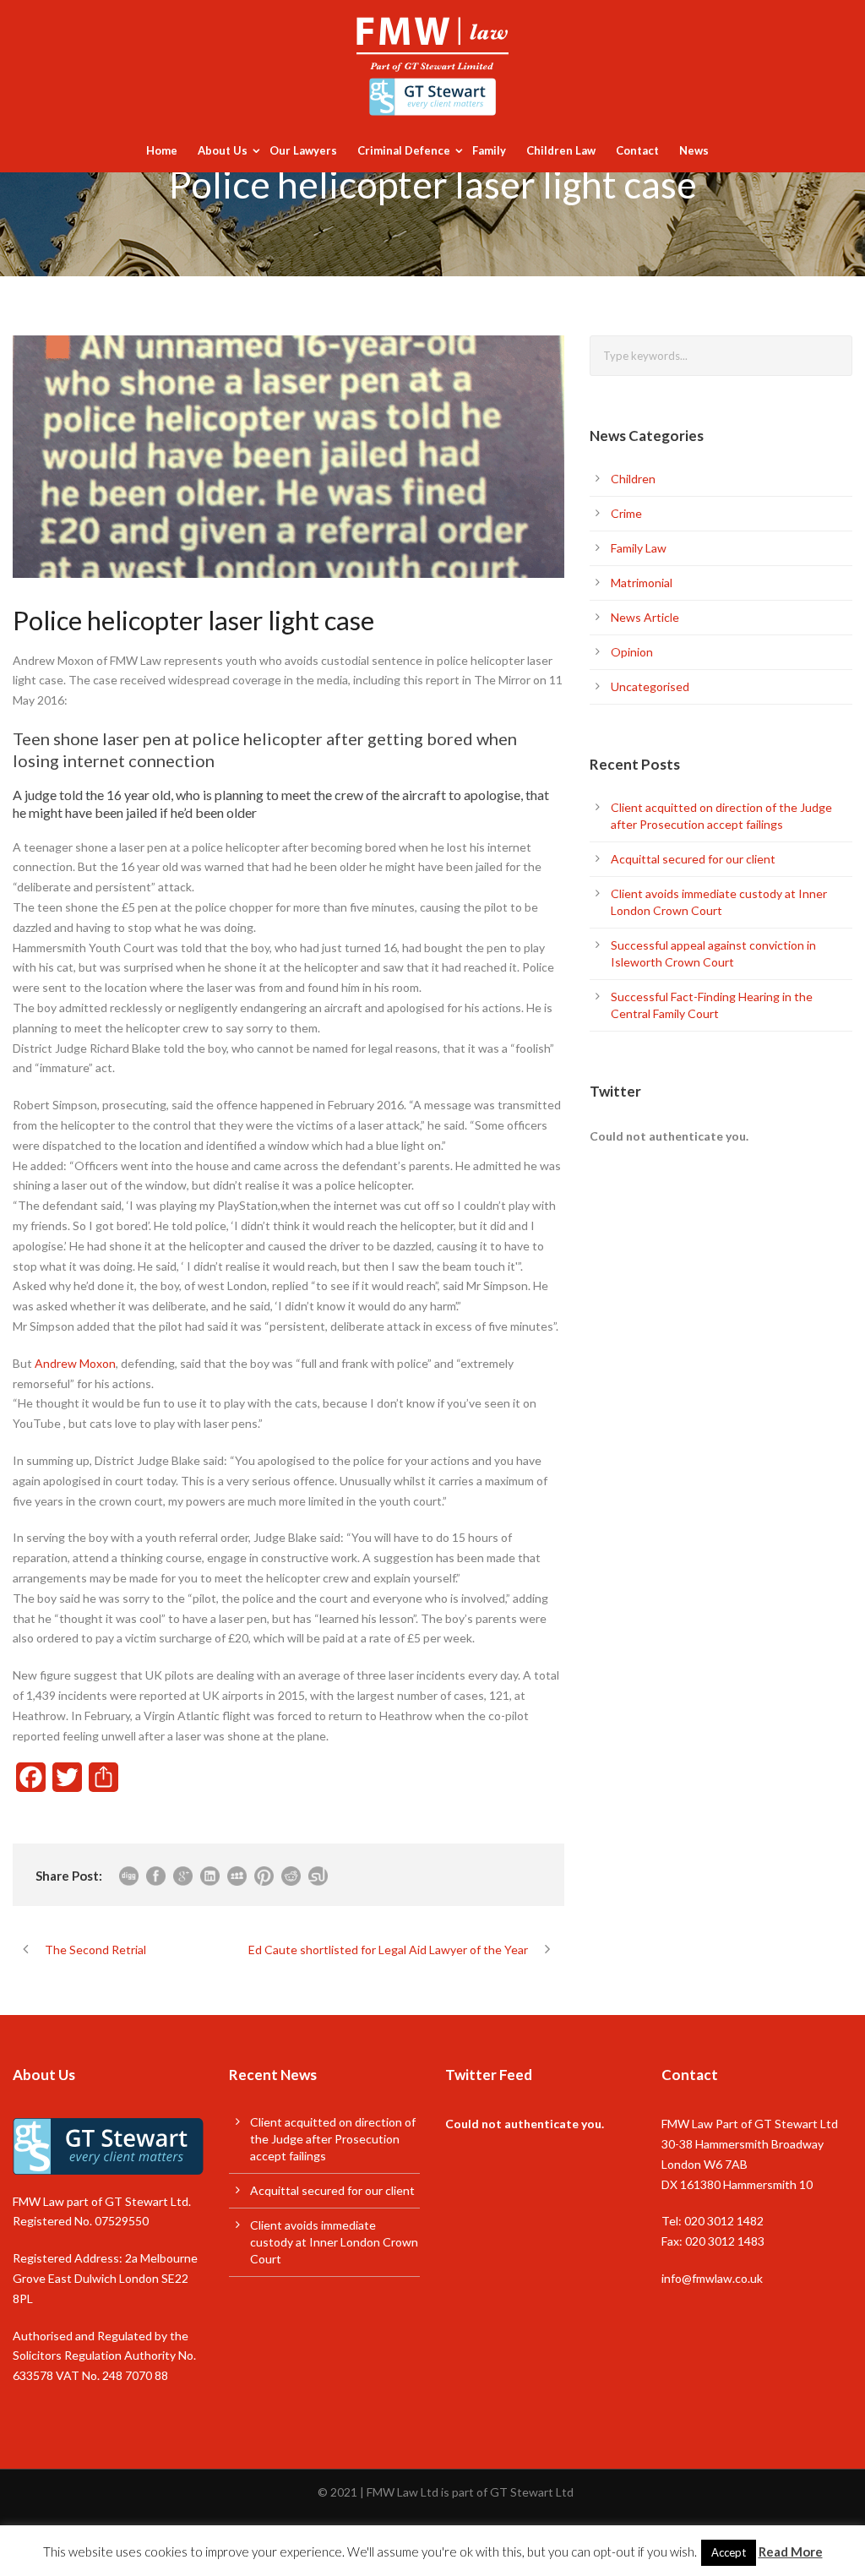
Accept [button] (729, 2552)
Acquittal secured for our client (693, 859)
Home (162, 150)
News (694, 150)
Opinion (632, 652)
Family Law (639, 548)
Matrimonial (642, 583)
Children (633, 479)
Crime (626, 513)
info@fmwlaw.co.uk (712, 2278)
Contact (637, 150)
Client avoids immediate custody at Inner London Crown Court (334, 2242)
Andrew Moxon (75, 1363)
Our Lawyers (303, 150)
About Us (223, 150)
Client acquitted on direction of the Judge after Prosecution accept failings (333, 2139)
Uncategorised (650, 686)
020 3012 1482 (724, 2221)
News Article (645, 617)
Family (489, 150)
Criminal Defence (404, 150)
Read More (791, 2551)
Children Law (561, 150)
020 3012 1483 (725, 2241)
